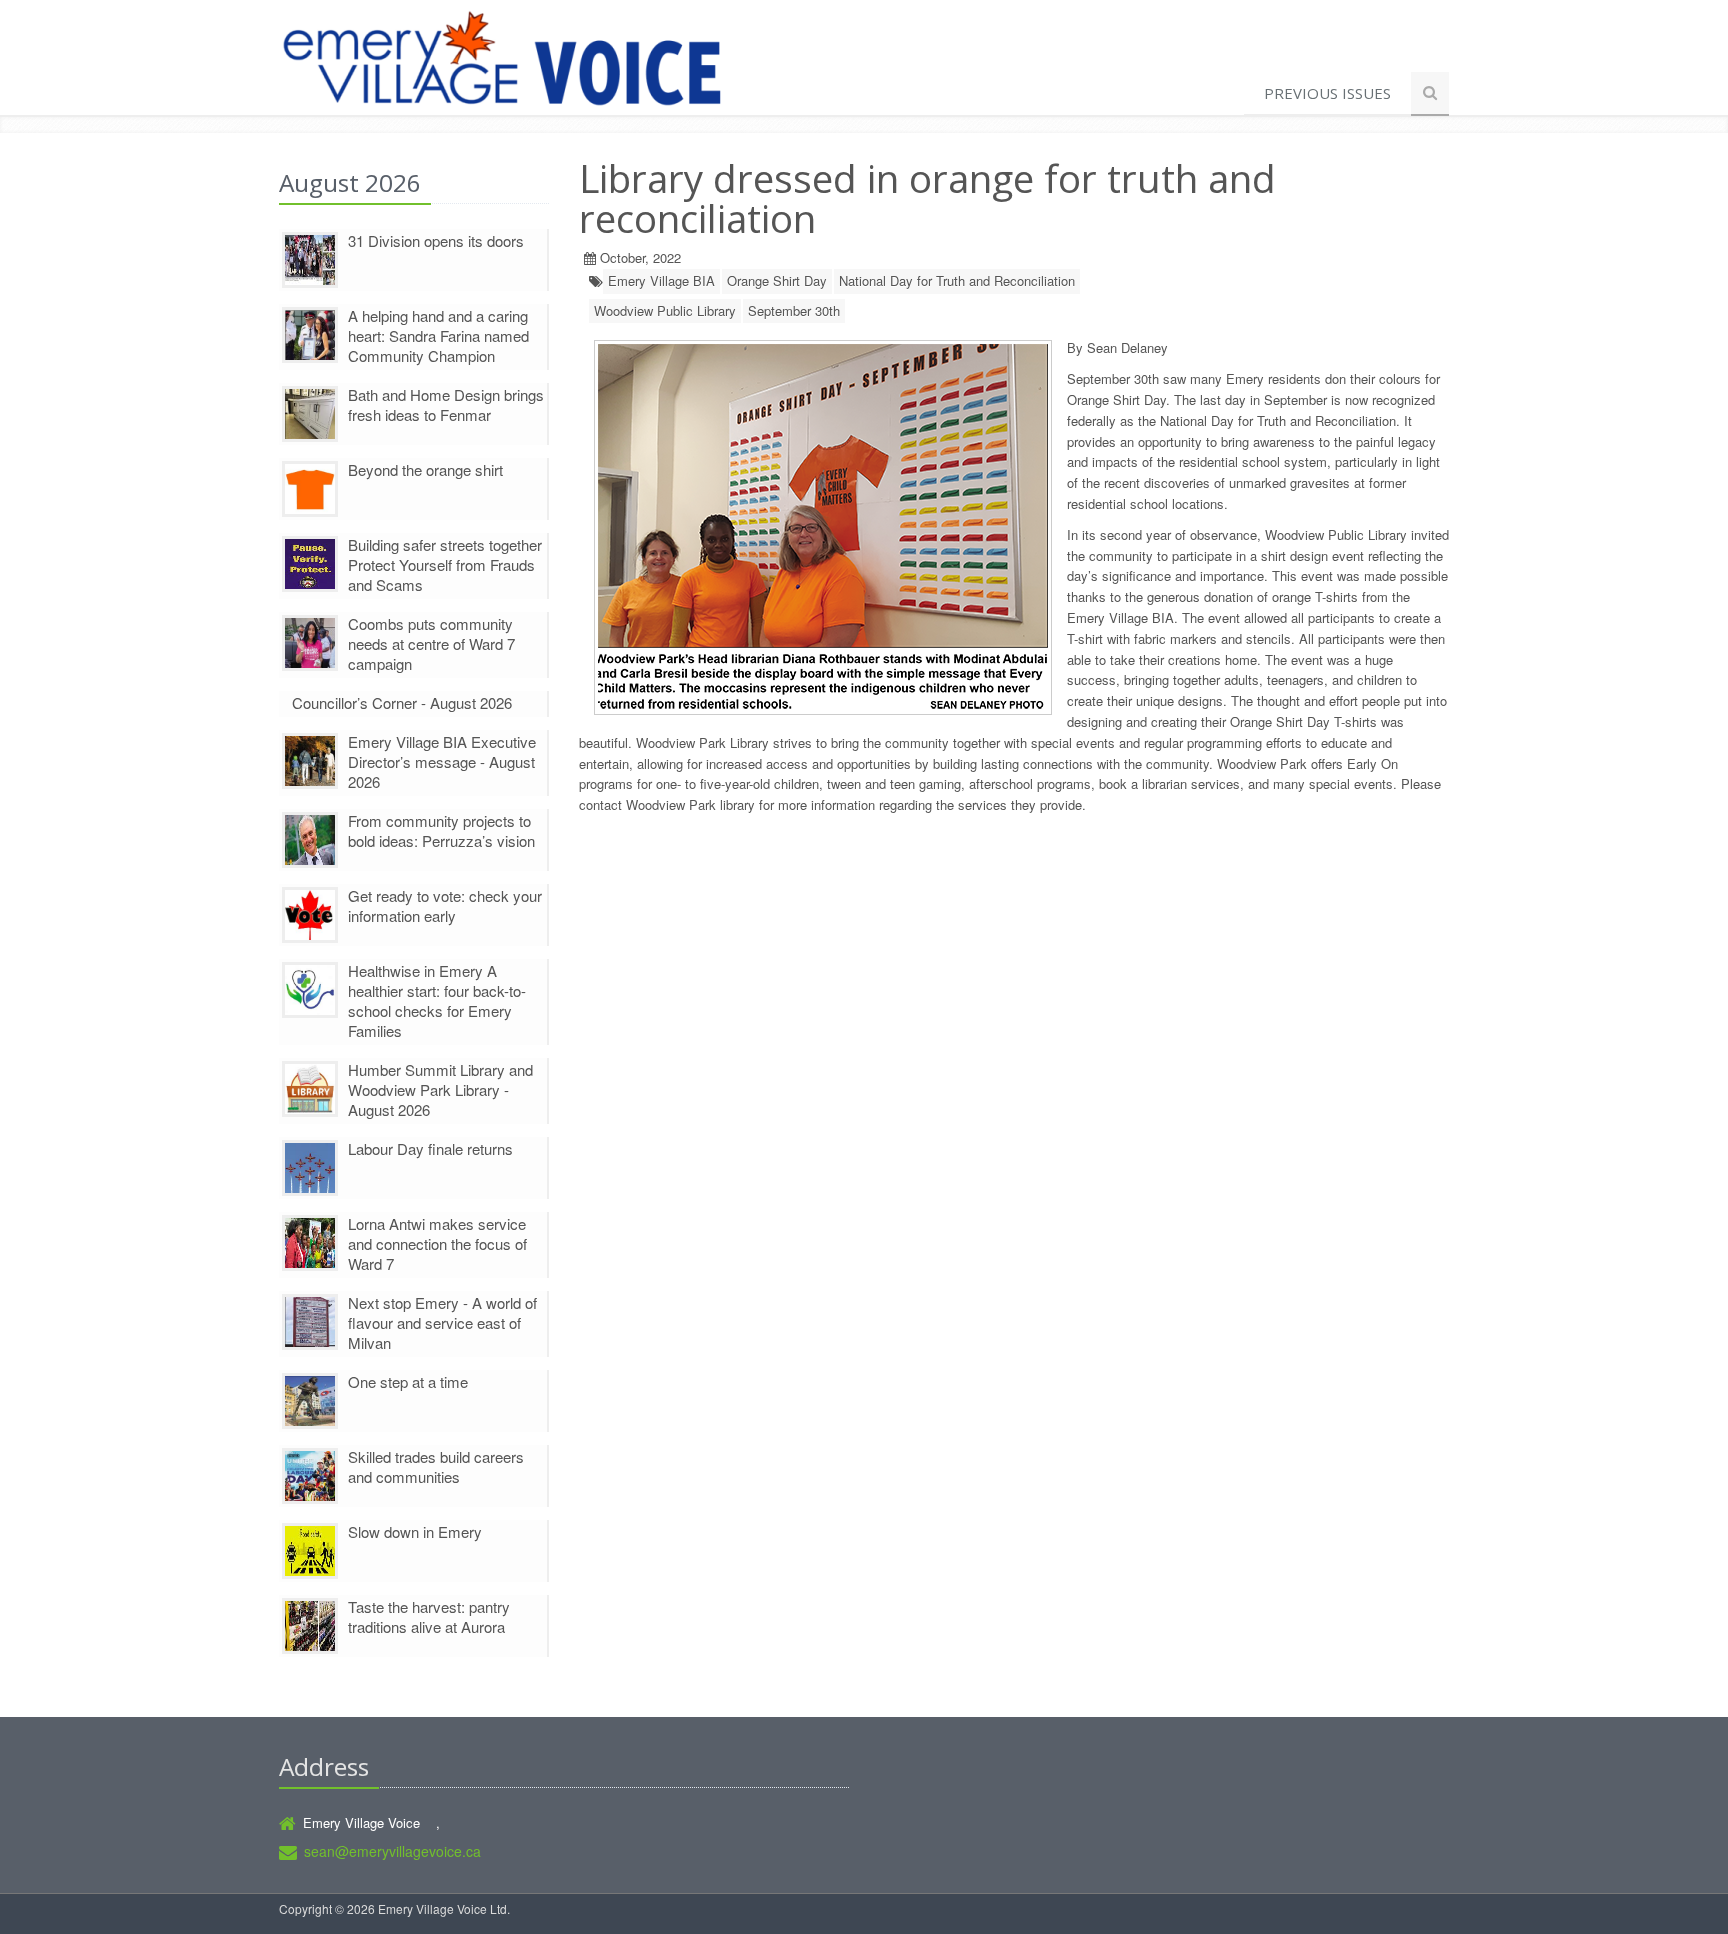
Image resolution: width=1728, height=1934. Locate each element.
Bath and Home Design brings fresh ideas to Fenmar (446, 404)
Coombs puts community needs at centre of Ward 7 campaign (431, 643)
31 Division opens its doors (436, 240)
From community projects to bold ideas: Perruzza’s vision (441, 830)
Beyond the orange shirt (425, 469)
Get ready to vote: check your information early (445, 905)
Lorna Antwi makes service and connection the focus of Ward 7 (437, 1243)
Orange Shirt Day (777, 280)
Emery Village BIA (661, 280)
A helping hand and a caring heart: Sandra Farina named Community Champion (438, 335)
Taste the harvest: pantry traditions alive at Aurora (429, 1616)
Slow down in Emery (415, 1531)
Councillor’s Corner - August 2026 (402, 702)
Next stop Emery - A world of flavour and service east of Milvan (442, 1322)
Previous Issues (1327, 93)
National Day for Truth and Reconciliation (957, 280)
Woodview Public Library (665, 310)
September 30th (794, 310)
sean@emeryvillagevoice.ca (392, 1851)
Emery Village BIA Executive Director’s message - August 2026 (442, 761)
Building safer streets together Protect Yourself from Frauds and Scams (445, 564)
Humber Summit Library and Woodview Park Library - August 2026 (440, 1089)
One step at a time (408, 1381)
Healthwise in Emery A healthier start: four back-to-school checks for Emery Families (437, 1000)
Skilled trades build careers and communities (436, 1466)
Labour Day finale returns (430, 1148)
